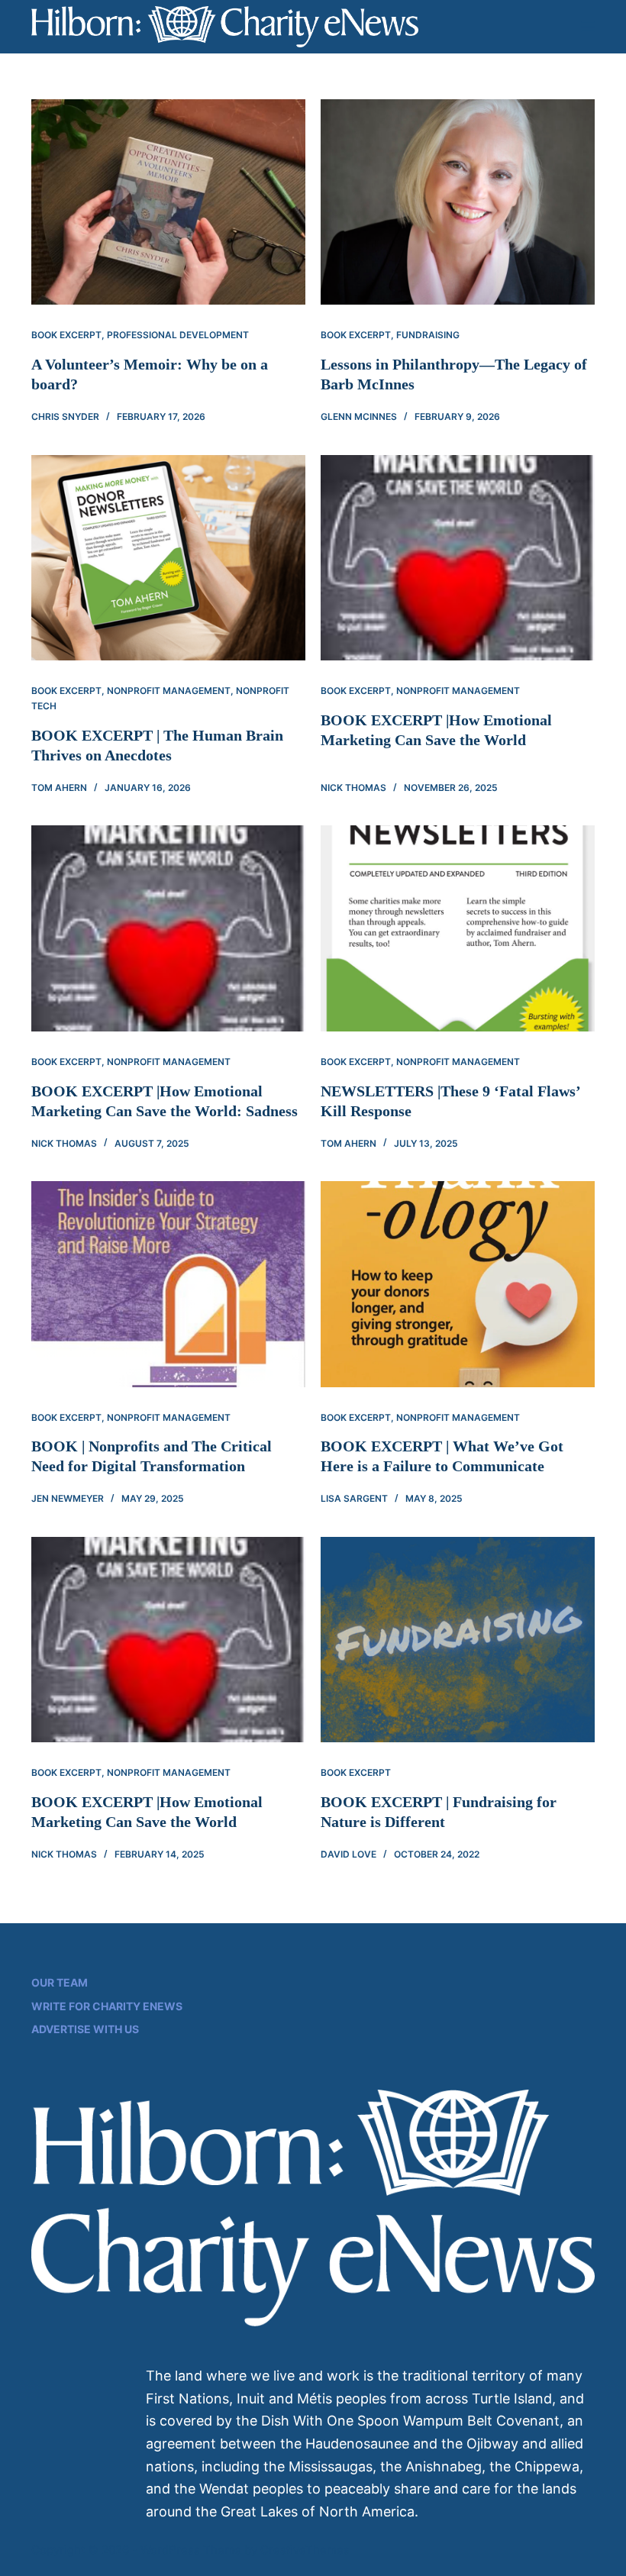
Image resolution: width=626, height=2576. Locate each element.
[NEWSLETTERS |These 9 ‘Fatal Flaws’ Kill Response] (458, 928)
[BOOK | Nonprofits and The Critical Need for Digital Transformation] (168, 1284)
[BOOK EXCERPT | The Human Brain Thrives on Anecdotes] (168, 558)
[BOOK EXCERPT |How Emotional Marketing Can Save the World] (458, 558)
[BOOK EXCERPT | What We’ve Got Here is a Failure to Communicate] (458, 1284)
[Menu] (588, 27)
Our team (60, 1982)
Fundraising (428, 335)
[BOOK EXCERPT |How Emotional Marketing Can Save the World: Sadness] (168, 928)
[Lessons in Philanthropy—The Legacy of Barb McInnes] (458, 202)
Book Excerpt (66, 335)
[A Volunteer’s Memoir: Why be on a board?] (168, 202)
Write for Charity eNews (107, 2006)
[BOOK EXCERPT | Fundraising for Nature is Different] (458, 1640)
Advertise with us (85, 2029)
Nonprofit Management (169, 691)
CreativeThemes (305, 2550)
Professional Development (178, 335)
